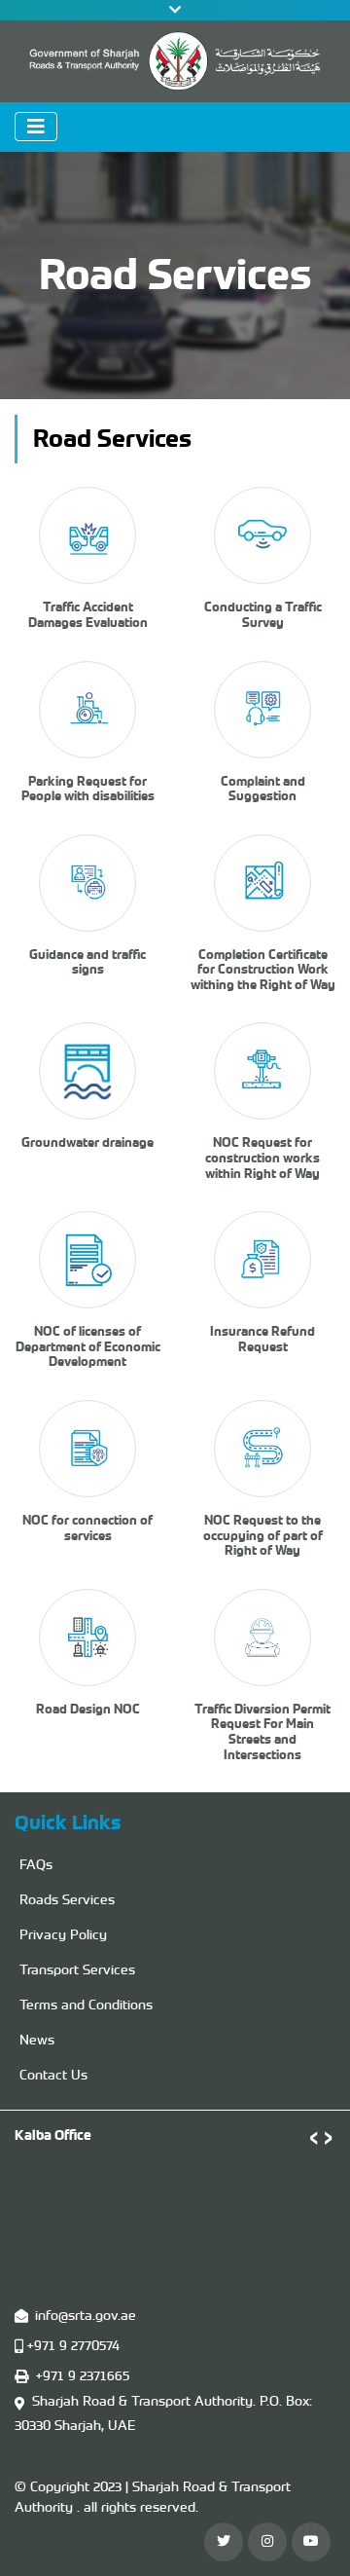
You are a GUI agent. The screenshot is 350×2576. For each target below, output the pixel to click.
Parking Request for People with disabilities (88, 789)
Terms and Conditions (86, 2005)
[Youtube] (311, 2542)
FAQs (36, 1864)
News (37, 2040)
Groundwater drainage (87, 1142)
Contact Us (53, 2075)
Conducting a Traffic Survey (263, 615)
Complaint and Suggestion (263, 789)
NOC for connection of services (87, 1528)
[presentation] (314, 2135)
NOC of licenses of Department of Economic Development (88, 1346)
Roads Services (67, 1899)
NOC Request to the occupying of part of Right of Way (263, 1535)
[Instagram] (267, 2542)
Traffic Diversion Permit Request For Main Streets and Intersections (262, 1732)
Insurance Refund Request (262, 1339)
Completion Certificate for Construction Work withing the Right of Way (263, 970)
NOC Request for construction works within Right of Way (262, 1158)
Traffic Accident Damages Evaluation (88, 615)
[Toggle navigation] (36, 127)
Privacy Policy (63, 1934)
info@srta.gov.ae (86, 2315)
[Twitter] (224, 2542)
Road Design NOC (88, 1709)
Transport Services (77, 1969)
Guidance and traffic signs (87, 962)
